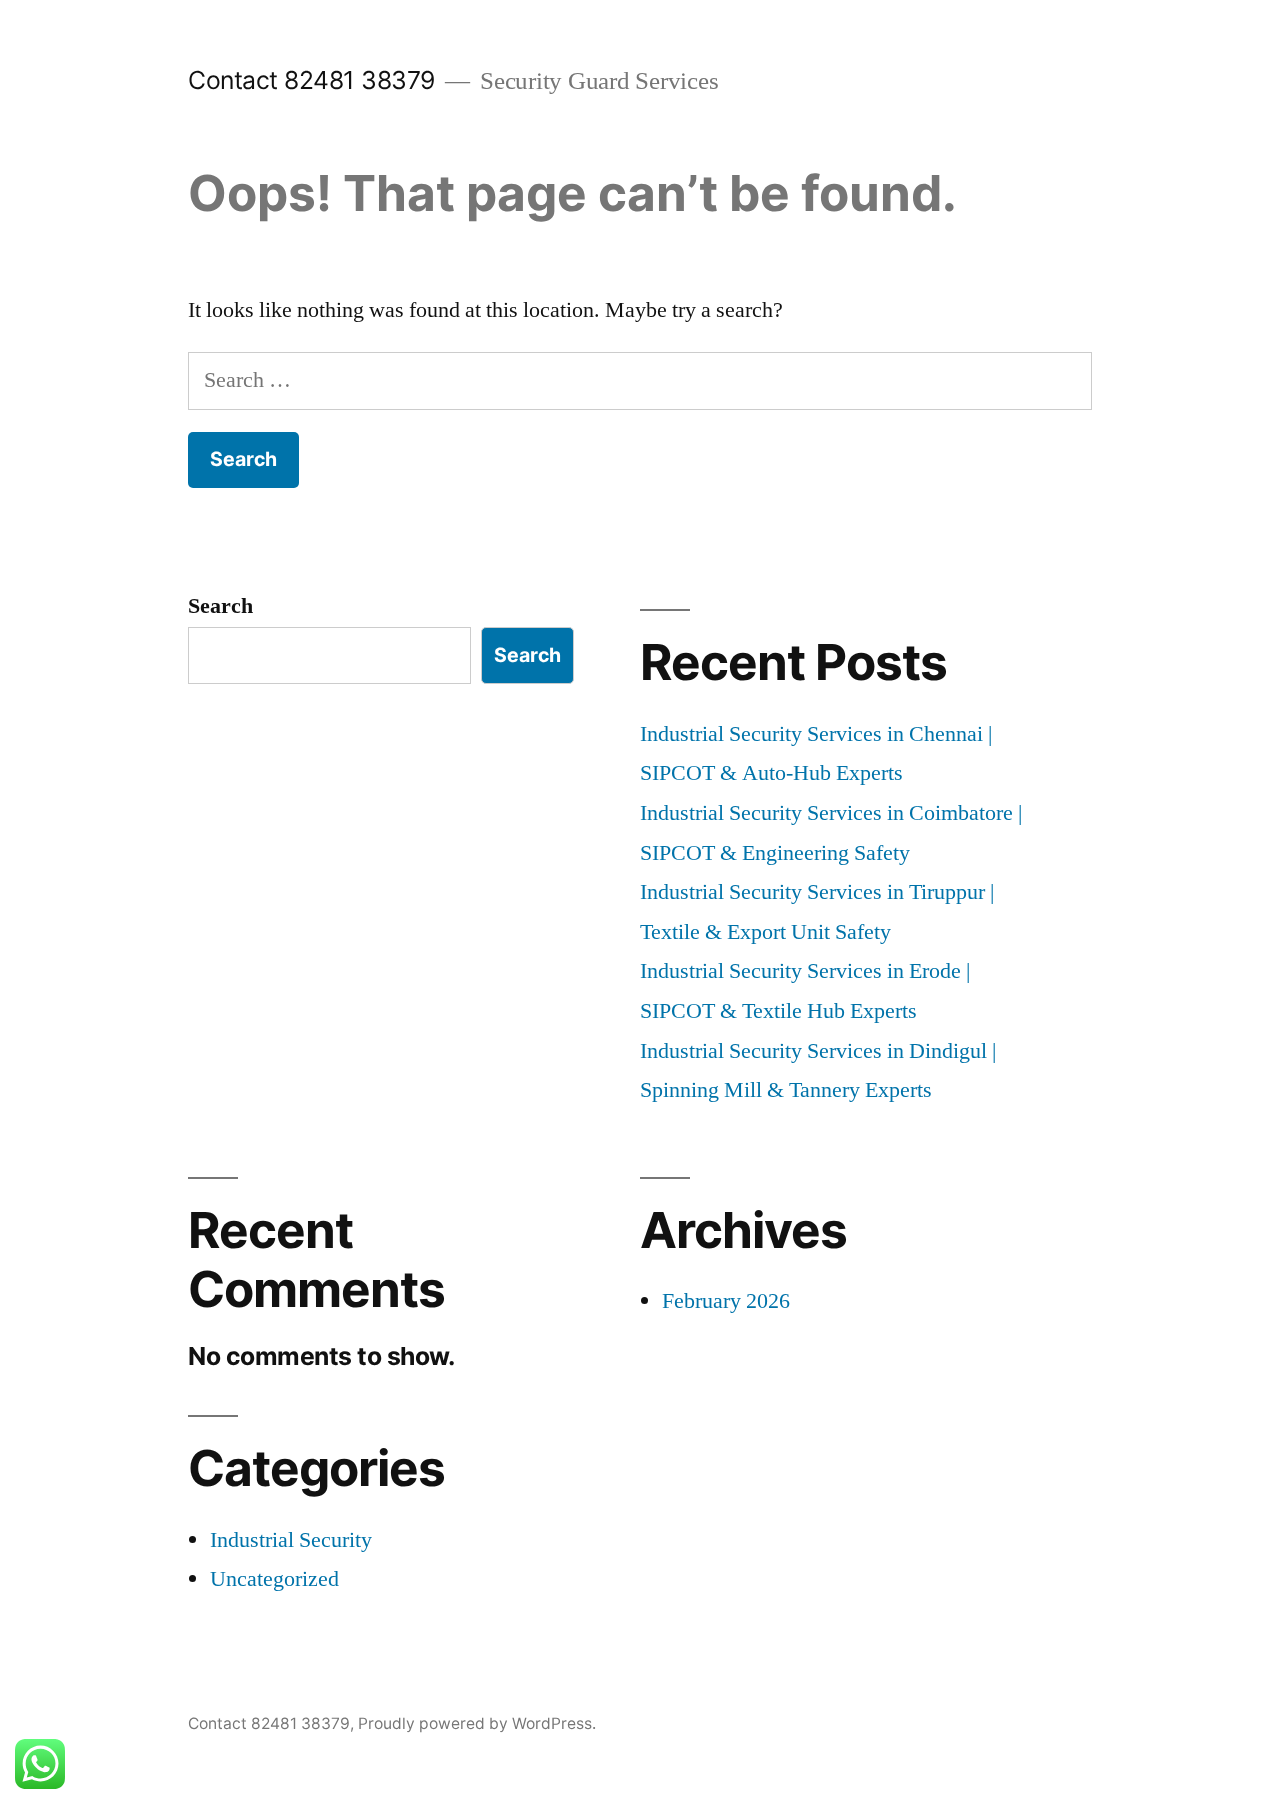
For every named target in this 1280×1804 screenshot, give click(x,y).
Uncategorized (274, 1579)
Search (220, 606)
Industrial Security (291, 1540)
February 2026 (726, 1301)
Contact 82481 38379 (311, 80)
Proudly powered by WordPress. (477, 1723)
